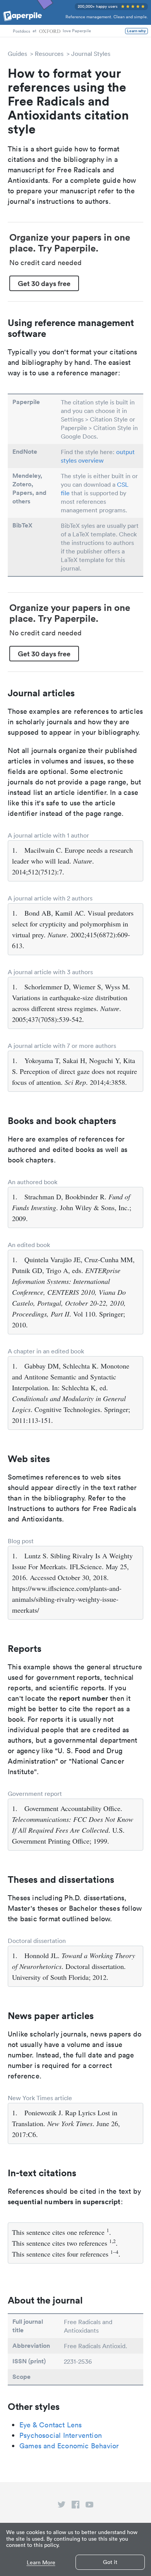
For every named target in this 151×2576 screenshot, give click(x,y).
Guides (17, 54)
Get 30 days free (44, 283)
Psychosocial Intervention (61, 2435)
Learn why (136, 31)
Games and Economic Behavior (69, 2446)
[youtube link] (89, 2506)
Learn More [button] (41, 2563)
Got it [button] (110, 2562)
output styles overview (98, 456)
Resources (49, 54)
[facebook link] (75, 2506)
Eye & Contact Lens (51, 2425)
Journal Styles (91, 54)
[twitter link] (62, 2506)
